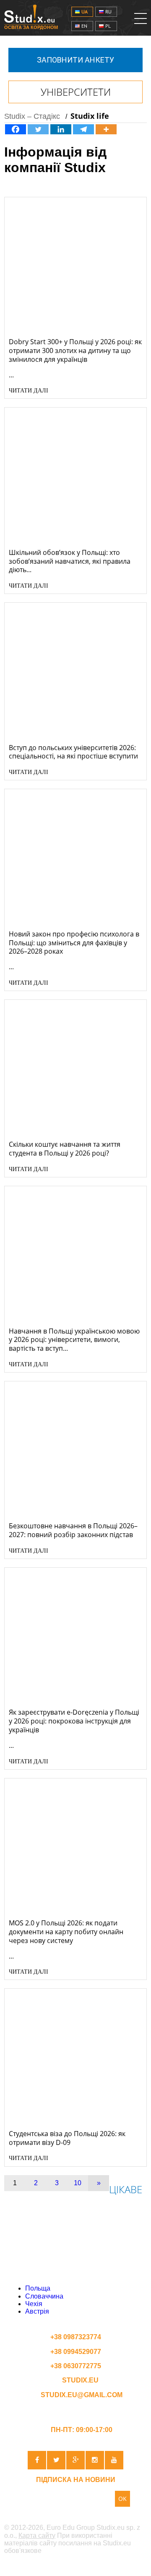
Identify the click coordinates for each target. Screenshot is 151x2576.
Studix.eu (80, 2380)
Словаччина (44, 2296)
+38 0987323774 (76, 2337)
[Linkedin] (61, 129)
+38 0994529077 (76, 2352)
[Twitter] (38, 129)
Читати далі (29, 391)
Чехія (34, 2304)
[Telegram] (83, 129)
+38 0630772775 (76, 2366)
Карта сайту (37, 2535)
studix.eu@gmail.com (81, 2395)
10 (78, 2183)
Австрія (37, 2311)
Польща (38, 2288)
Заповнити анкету (75, 60)
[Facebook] (16, 129)
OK (122, 2499)
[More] (106, 129)
